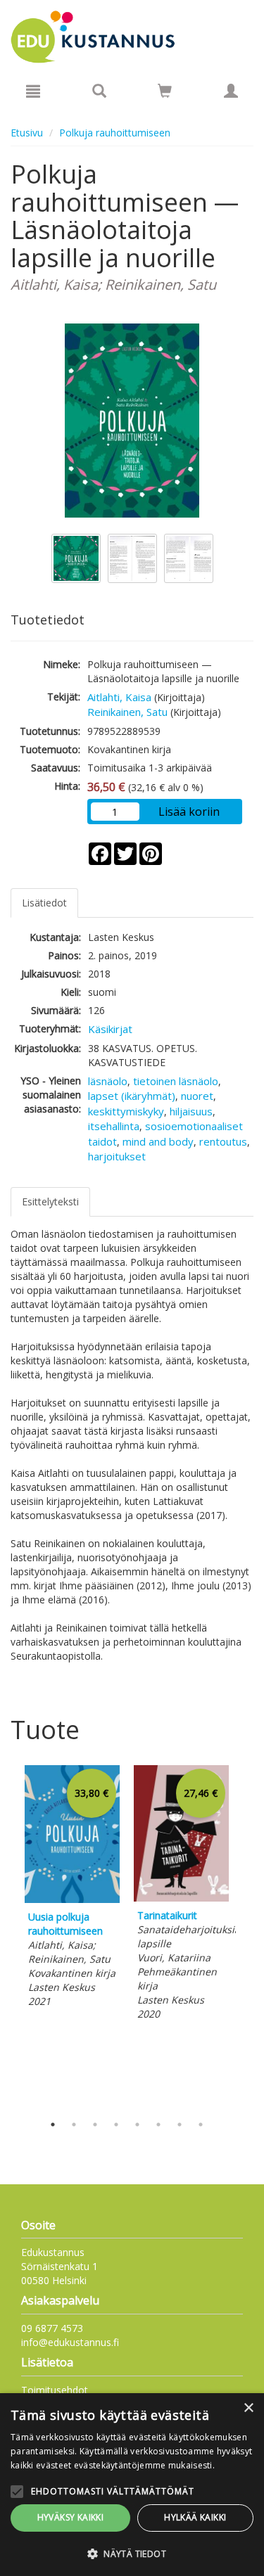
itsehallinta (114, 1126)
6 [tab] (158, 2125)
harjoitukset (117, 1156)
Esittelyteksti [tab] (50, 1202)
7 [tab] (180, 2125)
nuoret (197, 1096)
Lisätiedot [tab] (44, 903)
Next (246, 1936)
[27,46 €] (181, 1898)
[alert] (132, 2485)
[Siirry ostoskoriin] (165, 91)
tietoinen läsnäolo (176, 1081)
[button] (132, 2553)
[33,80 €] (72, 1899)
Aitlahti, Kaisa (119, 697)
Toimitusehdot (55, 2390)
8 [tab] (201, 2125)
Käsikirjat (110, 1029)
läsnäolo (108, 1081)
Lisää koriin (189, 812)
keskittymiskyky (126, 1111)
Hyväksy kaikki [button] (71, 2517)
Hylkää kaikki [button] (195, 2517)
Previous (7, 1936)
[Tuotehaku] (99, 91)
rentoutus (223, 1141)
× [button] (248, 2408)
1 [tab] (53, 2125)
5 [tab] (137, 2125)
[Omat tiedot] (231, 91)
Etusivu (27, 133)
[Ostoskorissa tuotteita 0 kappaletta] (165, 93)
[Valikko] (33, 91)
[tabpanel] (72, 1889)
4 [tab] (116, 2125)
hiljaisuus (191, 1111)
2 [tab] (74, 2125)
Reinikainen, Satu (127, 712)
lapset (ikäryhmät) (132, 1096)
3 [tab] (95, 2125)
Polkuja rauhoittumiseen (115, 133)
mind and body (158, 1141)
